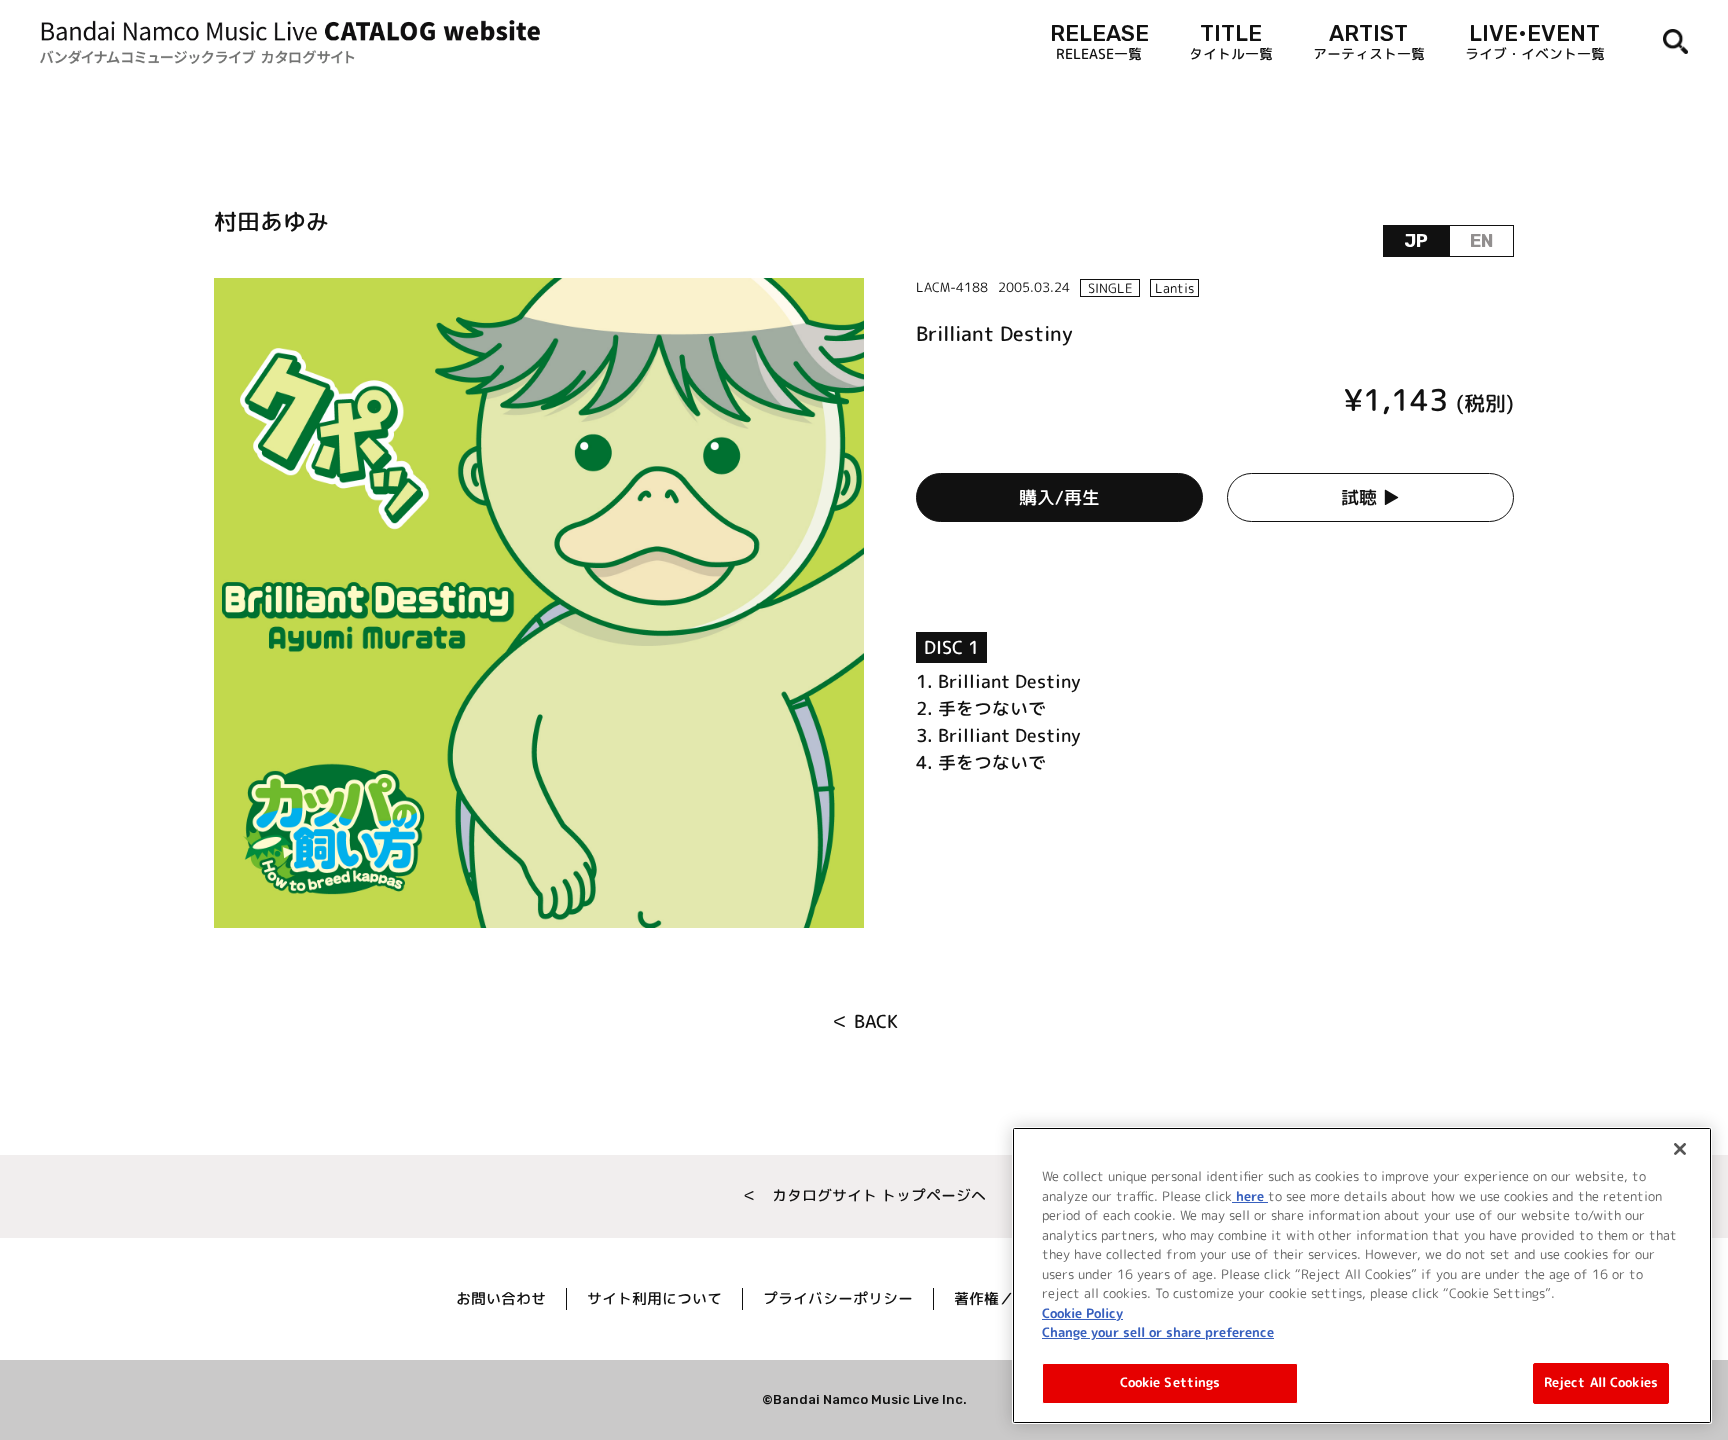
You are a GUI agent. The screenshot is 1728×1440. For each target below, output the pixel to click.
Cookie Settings (1170, 1382)
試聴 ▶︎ (1370, 497)
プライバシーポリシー (838, 1298)
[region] (1362, 1275)
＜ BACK (864, 1021)
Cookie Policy (1082, 1312)
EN (1481, 241)
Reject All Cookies (1601, 1382)
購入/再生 (1059, 497)
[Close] (1680, 1149)
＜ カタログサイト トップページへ (864, 1195)
